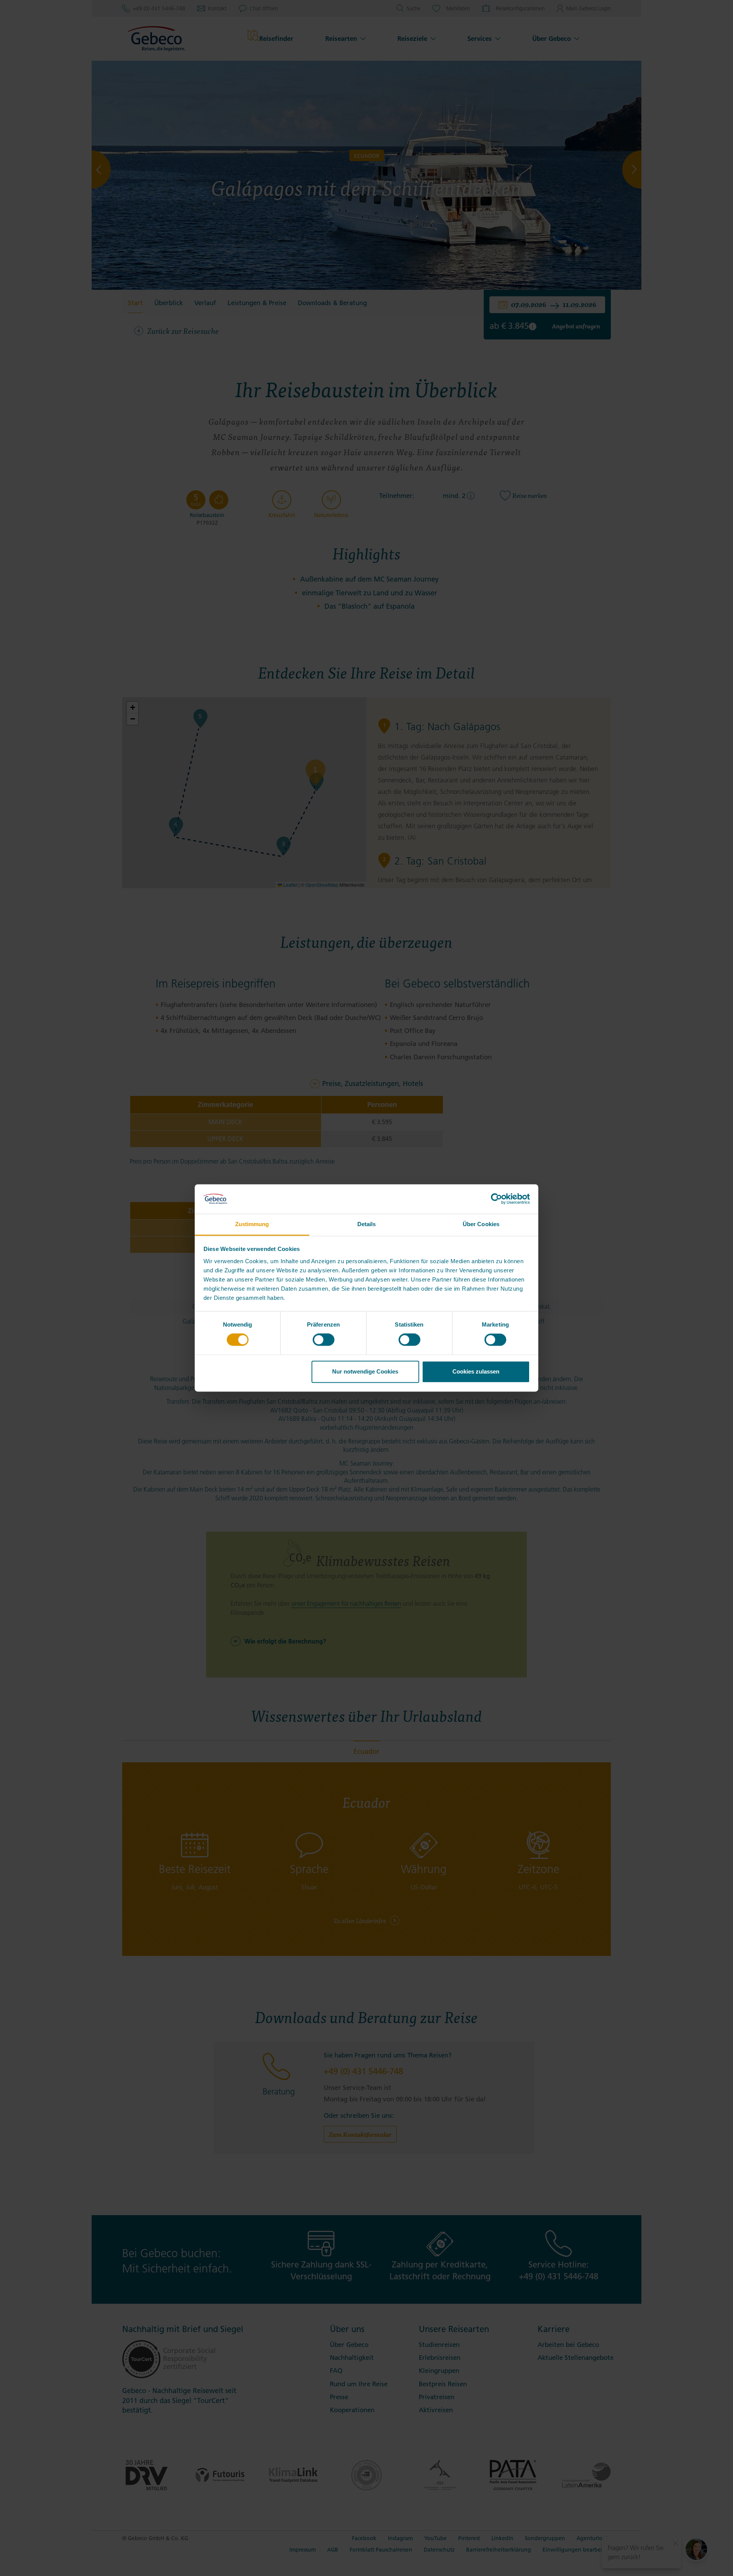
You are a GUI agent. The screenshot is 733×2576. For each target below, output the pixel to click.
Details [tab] (367, 1224)
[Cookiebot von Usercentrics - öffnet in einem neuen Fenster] (496, 1199)
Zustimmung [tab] (252, 1224)
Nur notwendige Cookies (365, 1371)
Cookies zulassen (476, 1371)
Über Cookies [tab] (481, 1224)
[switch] (324, 1340)
